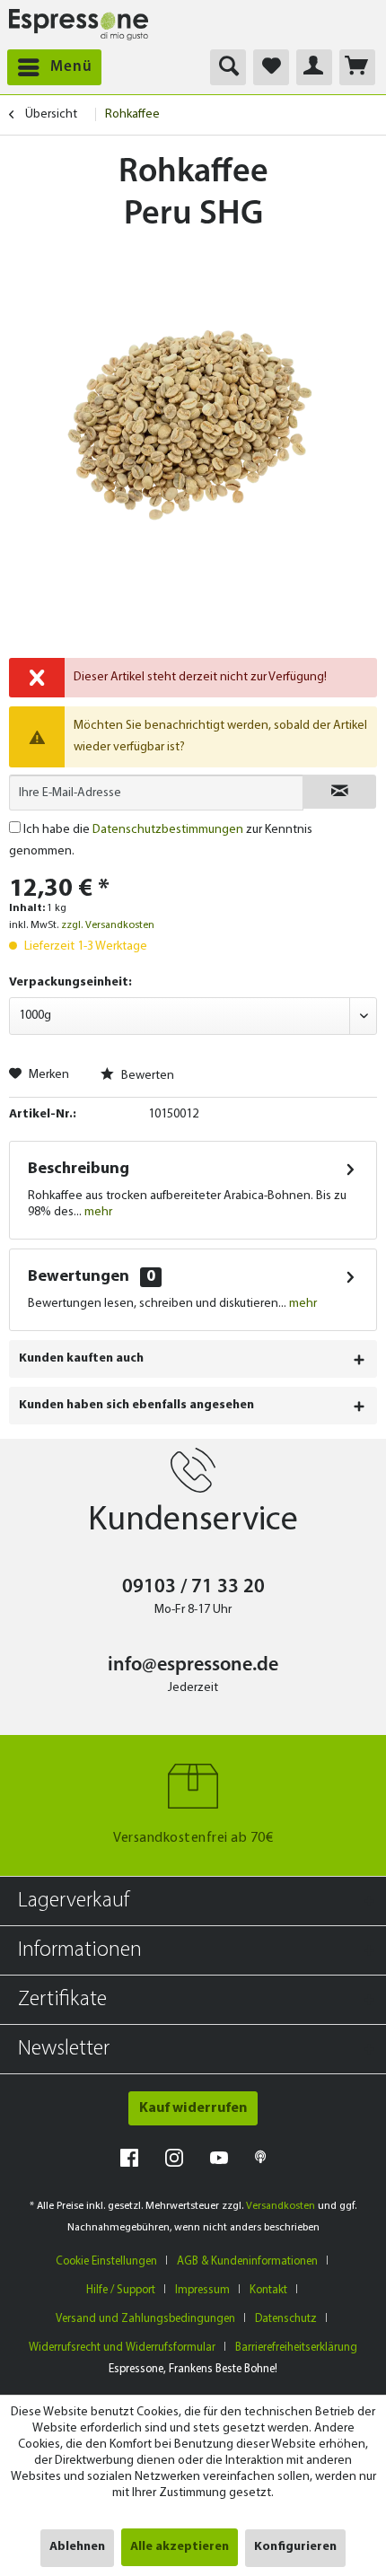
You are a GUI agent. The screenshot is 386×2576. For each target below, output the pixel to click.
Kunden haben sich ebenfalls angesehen (136, 1405)
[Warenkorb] (357, 67)
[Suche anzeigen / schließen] (228, 67)
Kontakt (268, 2290)
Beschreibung (79, 1170)
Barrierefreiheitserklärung (296, 2348)
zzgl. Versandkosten (108, 925)
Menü (71, 67)
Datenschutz (286, 2319)
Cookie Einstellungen (106, 2261)
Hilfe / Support (121, 2290)
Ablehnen (77, 2547)
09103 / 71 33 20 (193, 1587)
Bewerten (146, 1076)
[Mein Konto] (314, 67)
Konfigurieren (295, 2547)
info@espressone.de (193, 1665)
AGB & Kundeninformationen (247, 2261)
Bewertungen (79, 1277)
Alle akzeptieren (180, 2547)
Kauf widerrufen (193, 2108)
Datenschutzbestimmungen (168, 830)
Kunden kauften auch (81, 1358)
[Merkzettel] (271, 67)
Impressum (202, 2290)
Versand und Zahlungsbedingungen (145, 2319)
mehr (97, 1212)
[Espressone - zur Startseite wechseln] (79, 25)
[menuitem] (51, 67)
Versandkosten (281, 2206)
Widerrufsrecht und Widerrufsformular (122, 2348)
